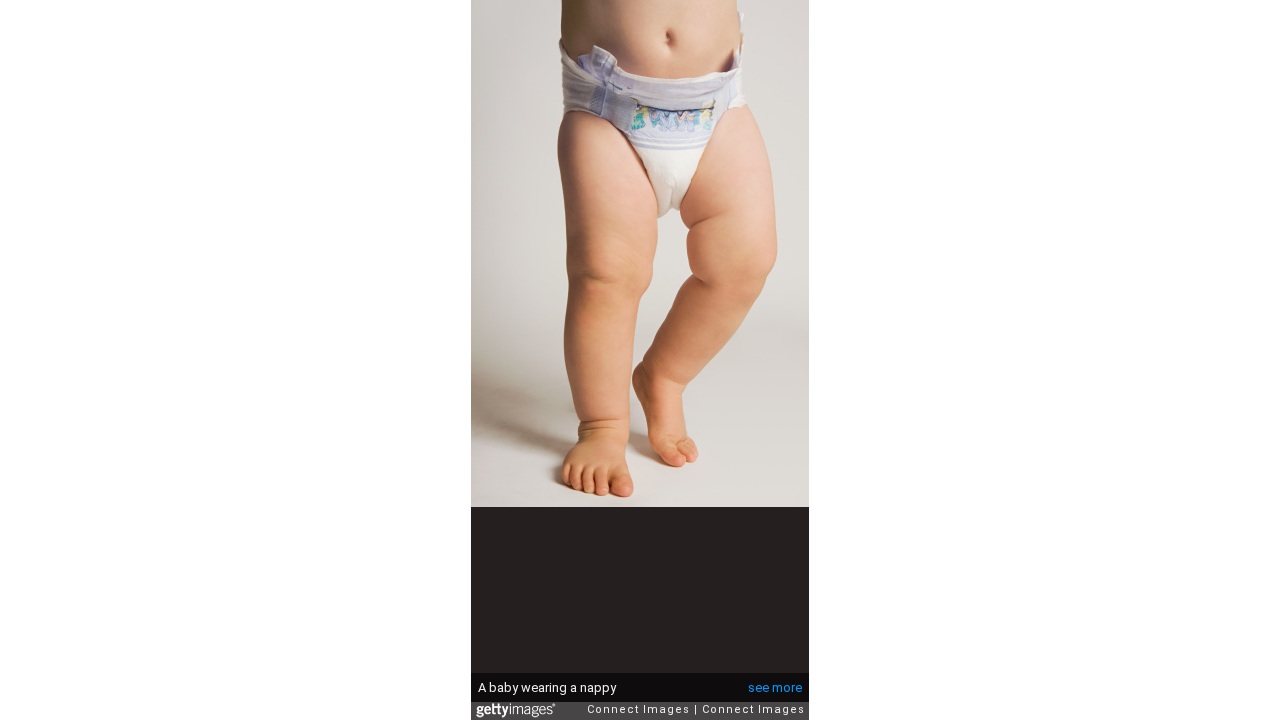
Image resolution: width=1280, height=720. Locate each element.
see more (775, 687)
